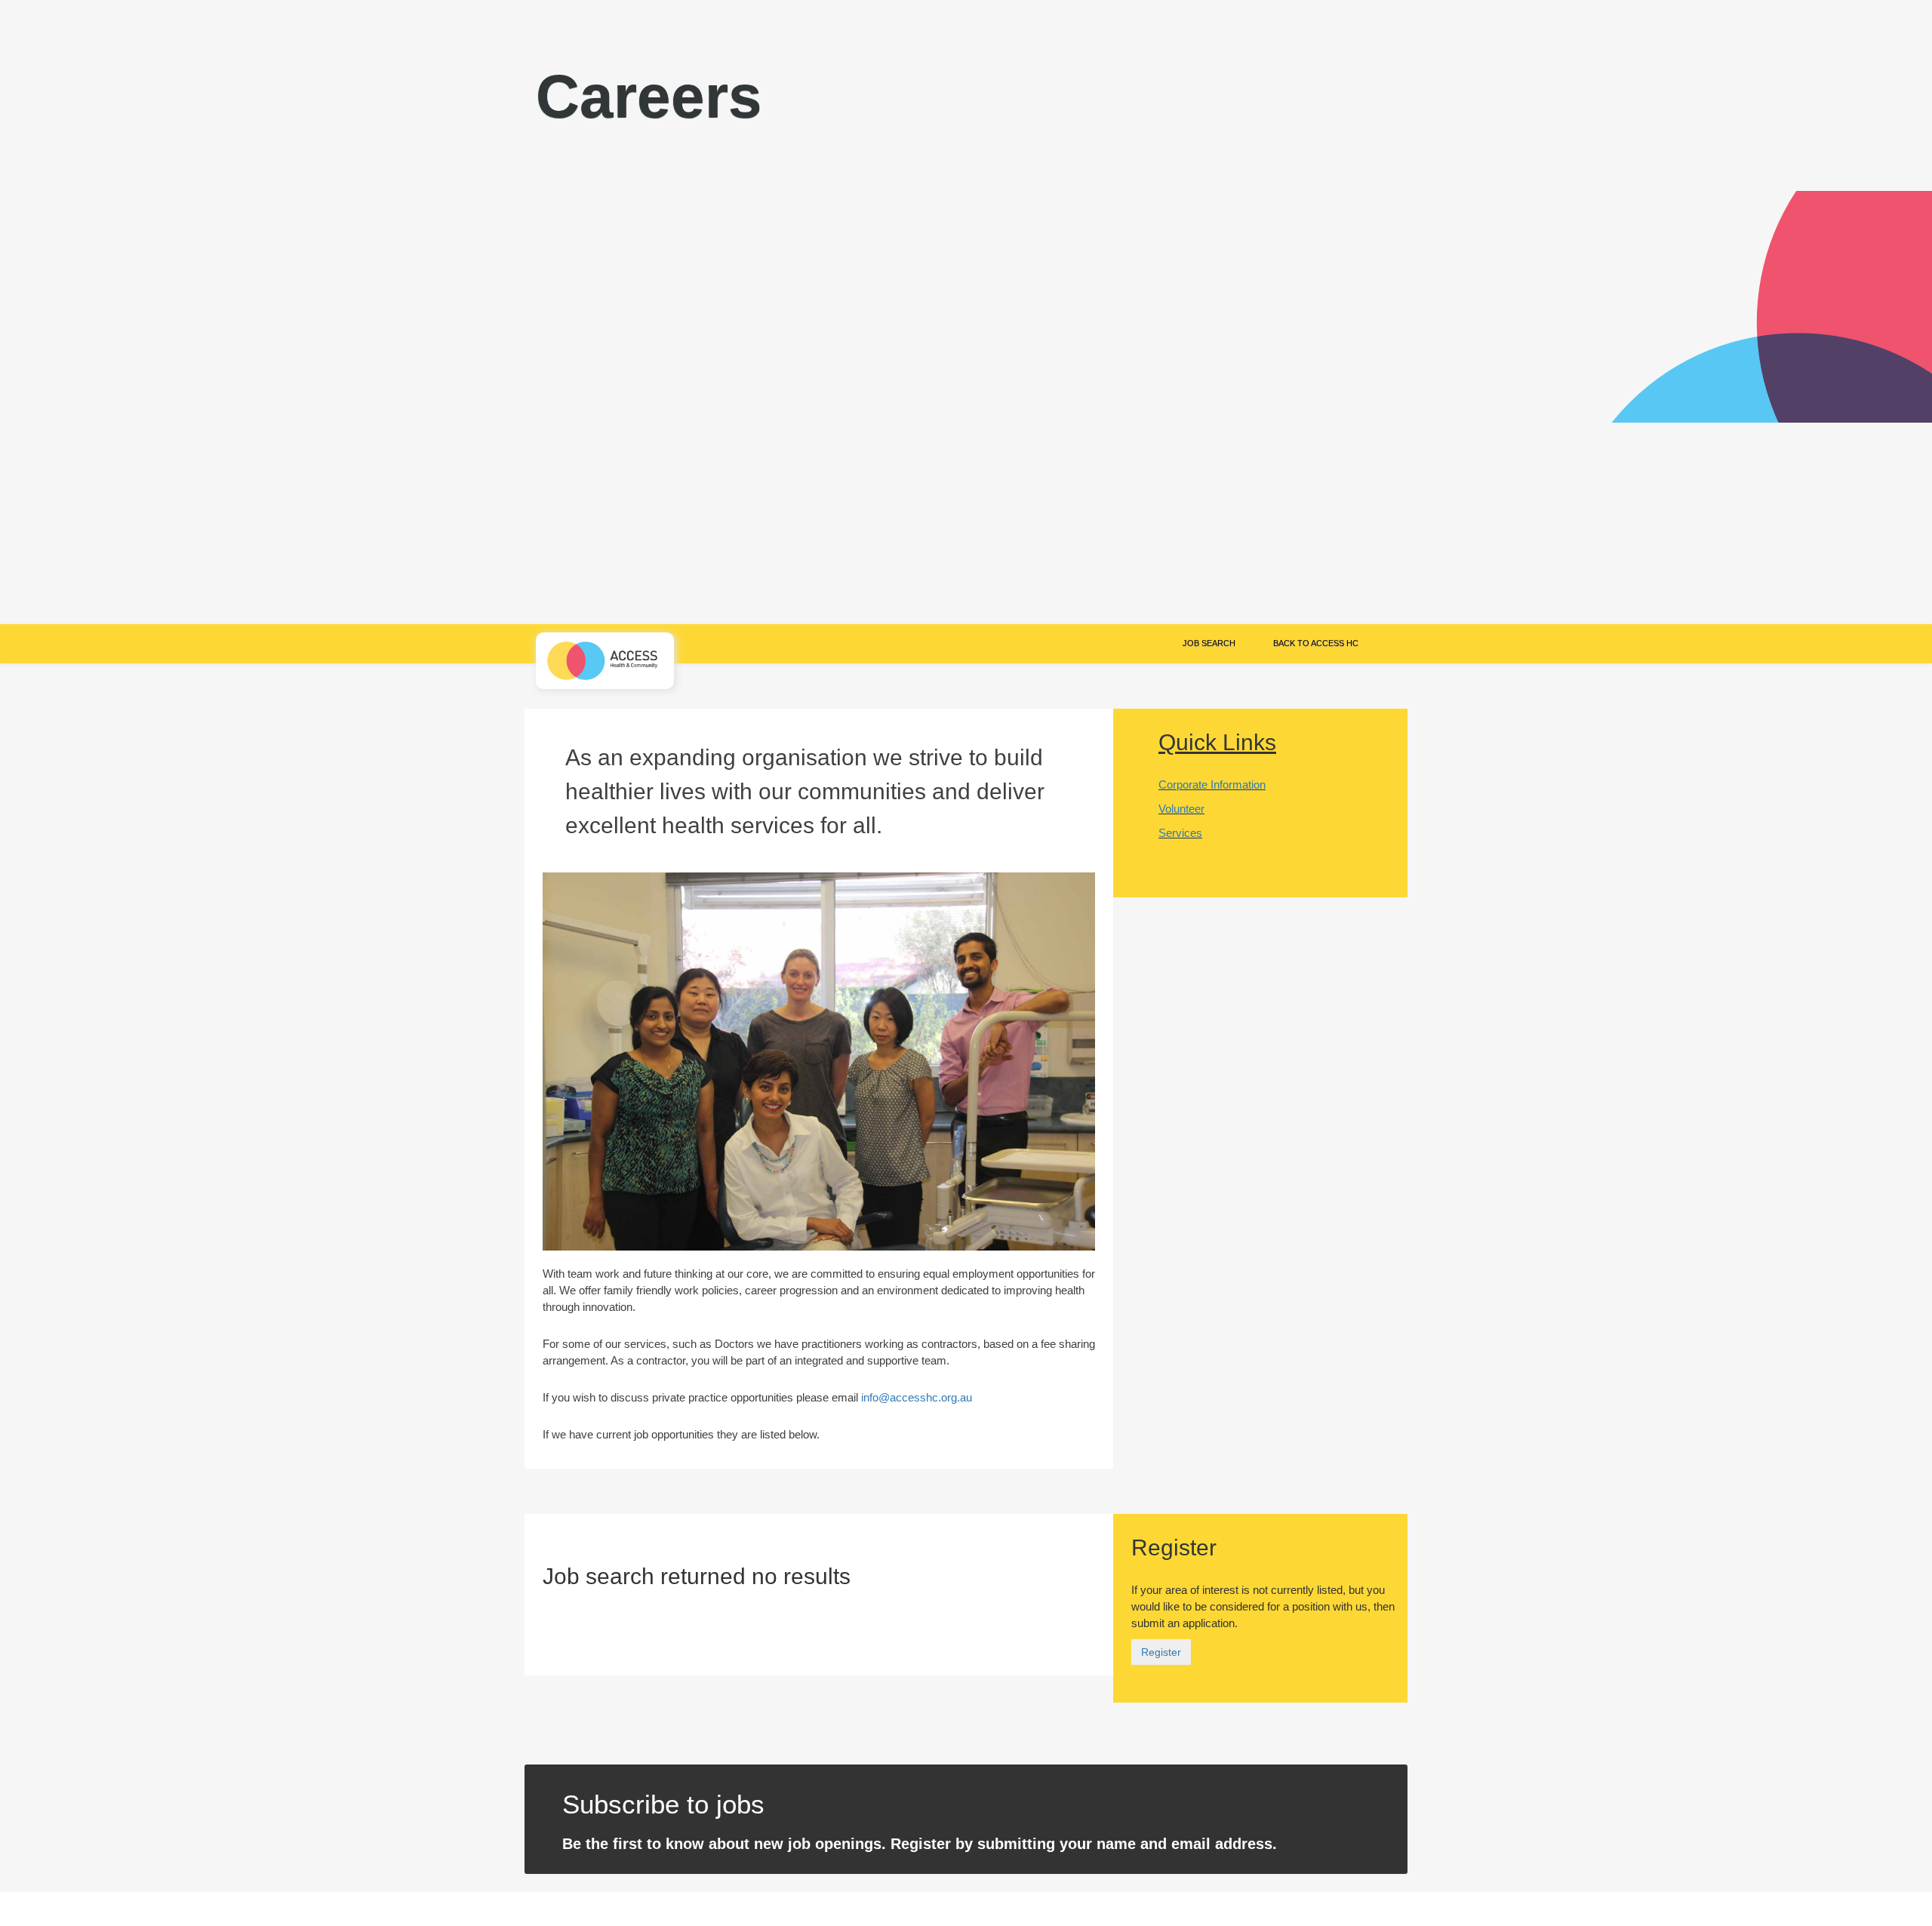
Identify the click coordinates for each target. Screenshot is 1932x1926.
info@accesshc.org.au (917, 1397)
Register (1161, 1652)
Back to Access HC (1316, 643)
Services (1180, 833)
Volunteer (1181, 809)
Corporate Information (1212, 785)
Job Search (1209, 643)
